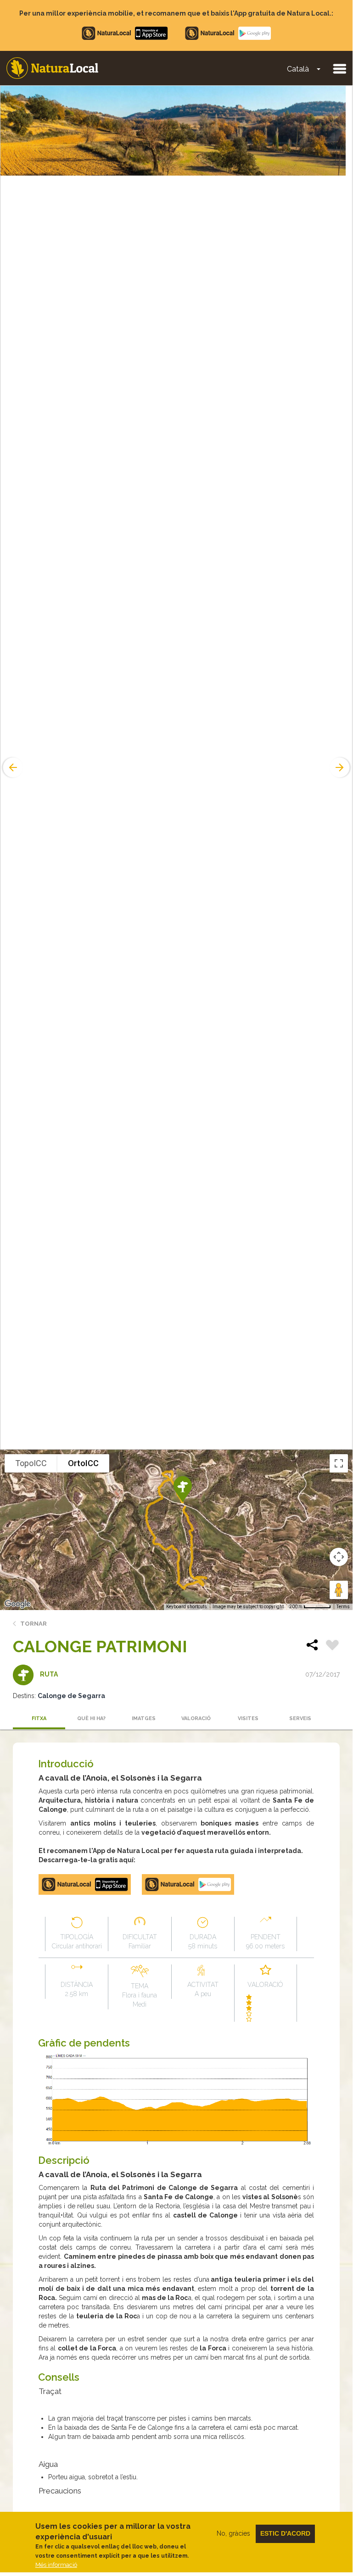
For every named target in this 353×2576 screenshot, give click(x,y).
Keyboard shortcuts (187, 1607)
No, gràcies (233, 2533)
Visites (248, 1718)
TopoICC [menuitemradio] (31, 1463)
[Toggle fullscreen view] (339, 1463)
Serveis (300, 1718)
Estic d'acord (285, 2533)
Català (298, 69)
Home (52, 68)
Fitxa (39, 1718)
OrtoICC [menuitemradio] (83, 1463)
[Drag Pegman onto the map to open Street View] (339, 1590)
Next (341, 767)
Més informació (56, 2565)
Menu (339, 68)
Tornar (34, 1624)
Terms (343, 1607)
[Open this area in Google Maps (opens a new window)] (17, 1604)
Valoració (196, 1718)
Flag (332, 1646)
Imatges (144, 1718)
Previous (12, 767)
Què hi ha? (91, 1718)
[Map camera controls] (339, 1557)
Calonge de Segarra (71, 1696)
